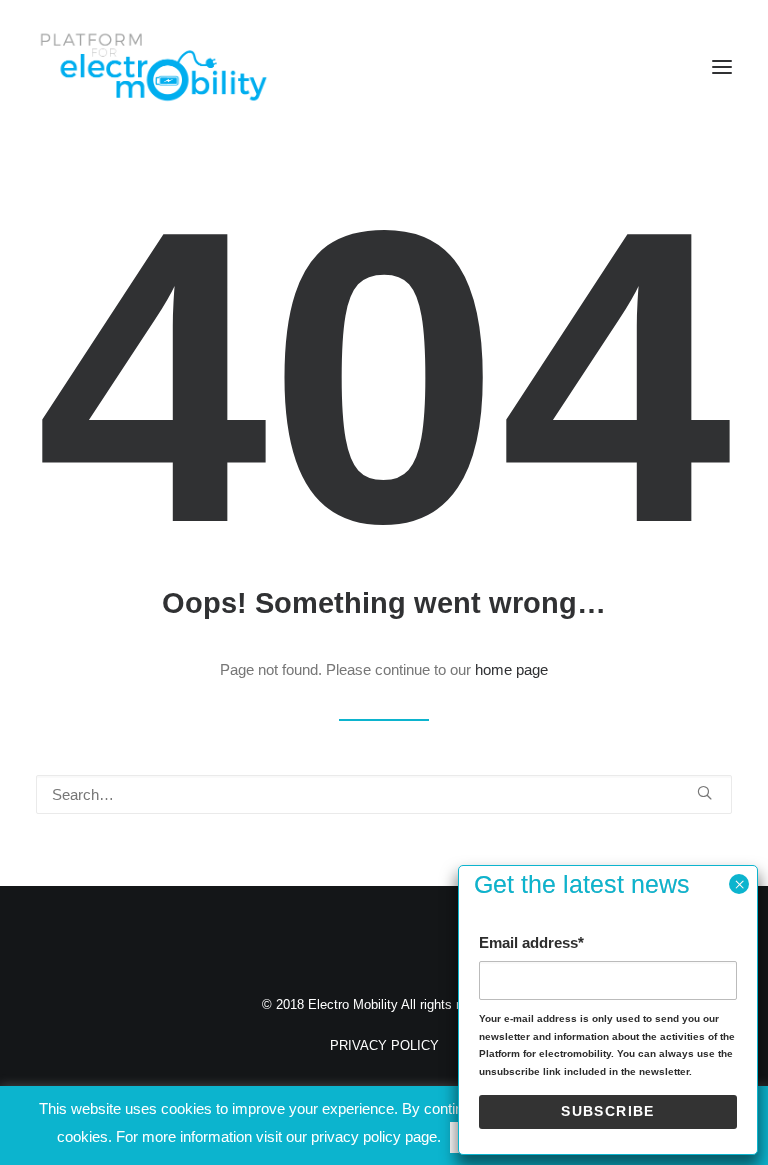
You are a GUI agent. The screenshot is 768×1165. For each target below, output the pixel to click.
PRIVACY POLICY (384, 1045)
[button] (722, 67)
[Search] (384, 794)
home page (511, 669)
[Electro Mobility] (153, 67)
